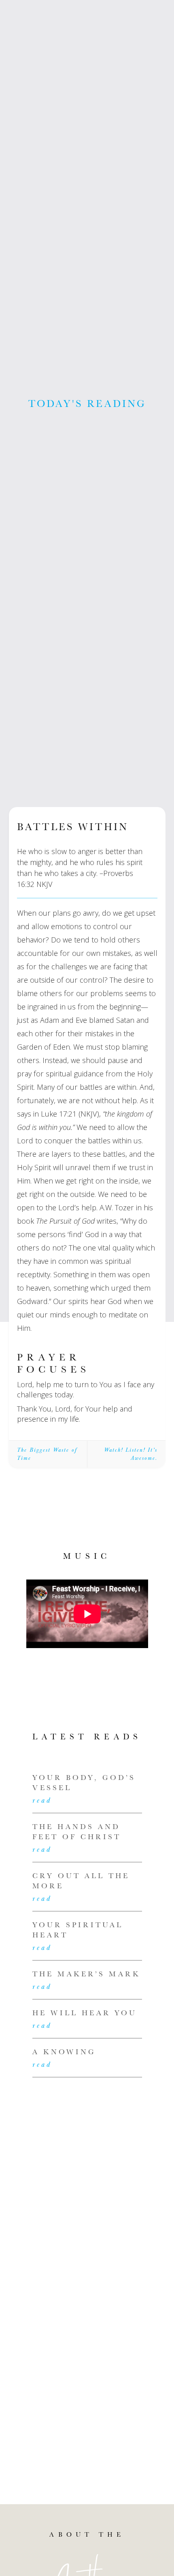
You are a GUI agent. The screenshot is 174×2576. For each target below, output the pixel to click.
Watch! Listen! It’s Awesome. (131, 1454)
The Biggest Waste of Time (47, 1454)
